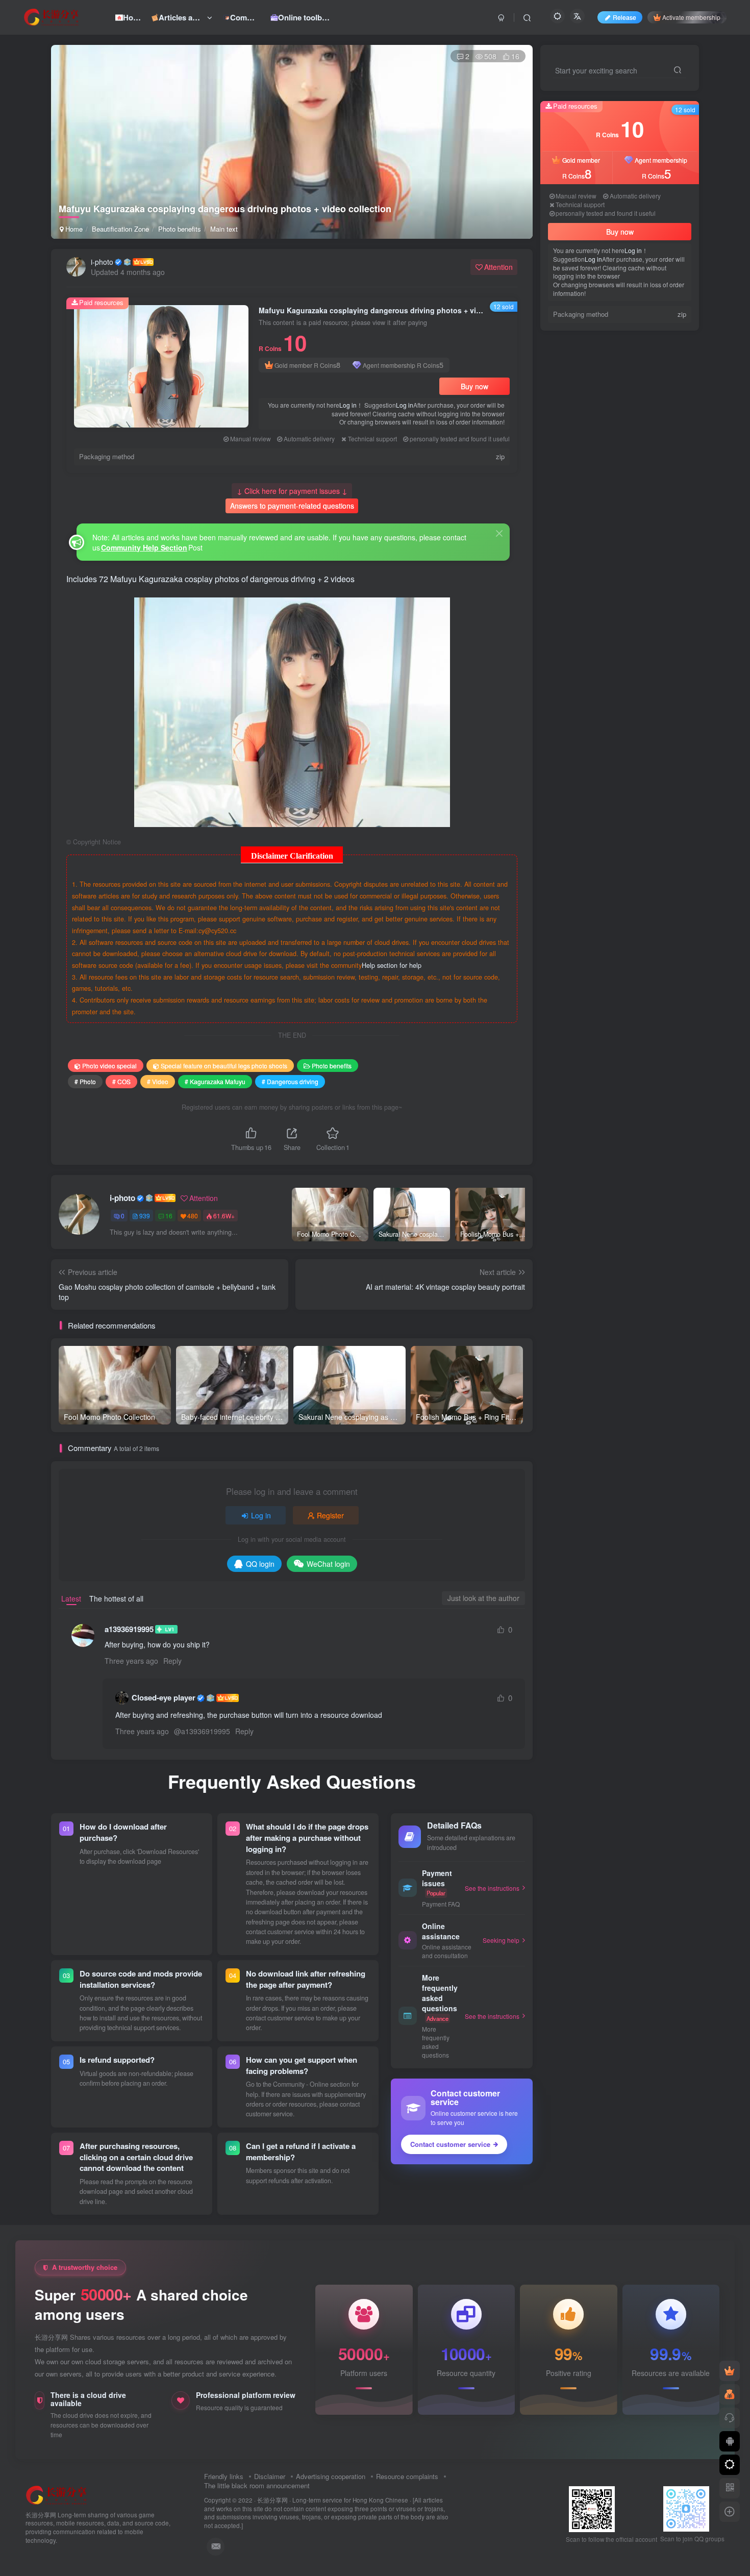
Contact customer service (450, 2144)
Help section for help (392, 965)
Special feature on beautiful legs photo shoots (224, 1066)
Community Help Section (144, 547)
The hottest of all (116, 1598)
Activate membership (691, 17)
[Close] (499, 533)
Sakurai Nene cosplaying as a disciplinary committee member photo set (645, 557)
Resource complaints (407, 2476)
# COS (121, 1081)
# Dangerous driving (290, 1081)
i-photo (102, 262)
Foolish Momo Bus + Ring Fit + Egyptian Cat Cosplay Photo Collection (643, 598)
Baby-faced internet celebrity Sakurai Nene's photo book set (640, 475)
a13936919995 (129, 1629)
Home (73, 229)
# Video (158, 1081)
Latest (71, 1598)
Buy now (474, 386)
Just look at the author (483, 1598)
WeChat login (328, 1564)
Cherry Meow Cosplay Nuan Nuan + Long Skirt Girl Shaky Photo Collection (646, 639)
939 (145, 1216)
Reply (172, 1661)
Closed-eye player (164, 1698)
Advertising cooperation (331, 2476)
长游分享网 (272, 2500)
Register (330, 1515)
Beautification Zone (120, 229)
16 (169, 1216)
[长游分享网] (57, 2494)
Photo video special (109, 1066)
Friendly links (224, 2476)
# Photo (85, 1081)
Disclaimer (270, 2476)
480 (193, 1216)
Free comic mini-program (641, 506)
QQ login (260, 1564)
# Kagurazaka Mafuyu (215, 1081)
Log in (348, 405)
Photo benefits (180, 229)
